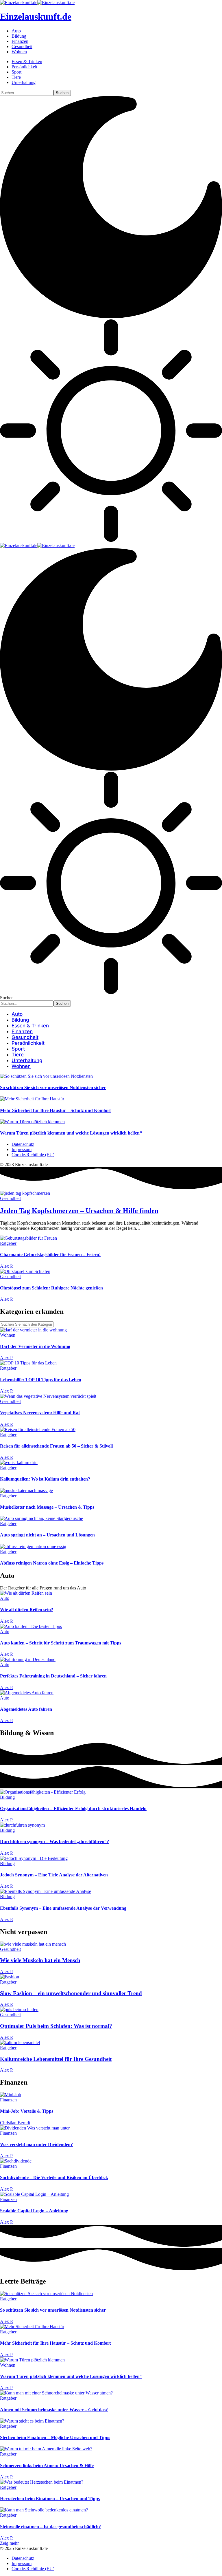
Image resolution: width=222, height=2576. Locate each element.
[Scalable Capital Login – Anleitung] (34, 2194)
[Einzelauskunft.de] (37, 545)
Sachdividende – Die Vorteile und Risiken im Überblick (54, 2177)
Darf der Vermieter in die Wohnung (35, 1346)
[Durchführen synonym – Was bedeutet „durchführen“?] (22, 1825)
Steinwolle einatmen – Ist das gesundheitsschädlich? (50, 2527)
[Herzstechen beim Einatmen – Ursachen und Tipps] (42, 2482)
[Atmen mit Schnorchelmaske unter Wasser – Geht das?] (56, 2393)
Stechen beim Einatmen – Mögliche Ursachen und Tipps (55, 2437)
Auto (5, 1598)
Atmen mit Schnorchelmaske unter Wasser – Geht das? (54, 2410)
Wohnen (8, 1335)
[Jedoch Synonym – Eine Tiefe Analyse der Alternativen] (34, 1858)
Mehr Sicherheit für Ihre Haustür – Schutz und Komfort (55, 1110)
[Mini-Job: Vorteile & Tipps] (11, 2095)
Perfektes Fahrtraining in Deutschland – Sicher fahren (53, 1676)
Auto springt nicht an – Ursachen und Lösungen (47, 1535)
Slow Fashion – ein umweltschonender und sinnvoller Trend (71, 1993)
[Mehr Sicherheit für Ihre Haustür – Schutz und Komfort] (32, 1099)
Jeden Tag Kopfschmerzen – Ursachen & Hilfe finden (79, 1211)
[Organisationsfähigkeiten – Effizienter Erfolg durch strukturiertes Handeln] (43, 1792)
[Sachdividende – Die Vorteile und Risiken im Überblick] (16, 2161)
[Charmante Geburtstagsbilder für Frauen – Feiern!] (28, 1238)
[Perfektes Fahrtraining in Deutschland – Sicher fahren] (28, 1659)
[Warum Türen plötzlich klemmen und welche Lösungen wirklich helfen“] (32, 1122)
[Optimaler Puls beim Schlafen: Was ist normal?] (19, 2009)
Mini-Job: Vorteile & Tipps (27, 2111)
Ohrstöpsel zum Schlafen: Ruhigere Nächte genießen (51, 1288)
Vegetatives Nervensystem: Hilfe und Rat (40, 1413)
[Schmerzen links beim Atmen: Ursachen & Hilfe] (46, 2449)
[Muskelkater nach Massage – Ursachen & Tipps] (26, 1491)
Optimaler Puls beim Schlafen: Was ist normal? (56, 2026)
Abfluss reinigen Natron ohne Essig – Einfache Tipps (52, 1563)
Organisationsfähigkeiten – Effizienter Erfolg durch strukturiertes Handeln (73, 1808)
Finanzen (8, 2100)
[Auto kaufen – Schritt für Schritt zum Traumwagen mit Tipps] (31, 1626)
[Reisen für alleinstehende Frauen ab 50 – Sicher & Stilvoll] (38, 1429)
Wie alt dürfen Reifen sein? (27, 1610)
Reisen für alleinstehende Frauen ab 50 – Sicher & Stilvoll (56, 1446)
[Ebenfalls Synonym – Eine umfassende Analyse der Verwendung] (46, 1891)
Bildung (7, 1797)
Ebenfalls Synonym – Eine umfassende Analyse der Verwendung (63, 1908)
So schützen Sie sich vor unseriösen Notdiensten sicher (53, 1087)
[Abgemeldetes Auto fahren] (27, 1693)
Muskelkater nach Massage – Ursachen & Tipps (47, 1507)
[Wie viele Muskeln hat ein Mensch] (33, 1944)
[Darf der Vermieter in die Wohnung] (33, 1330)
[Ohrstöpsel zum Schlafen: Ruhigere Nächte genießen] (25, 1271)
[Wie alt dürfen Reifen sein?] (26, 1593)
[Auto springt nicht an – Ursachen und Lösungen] (41, 1518)
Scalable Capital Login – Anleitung (34, 2211)
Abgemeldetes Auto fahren (26, 1709)
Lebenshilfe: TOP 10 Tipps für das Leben (41, 1380)
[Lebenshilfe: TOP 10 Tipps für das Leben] (28, 1363)
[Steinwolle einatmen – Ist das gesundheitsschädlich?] (44, 2510)
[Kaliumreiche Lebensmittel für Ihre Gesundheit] (20, 2042)
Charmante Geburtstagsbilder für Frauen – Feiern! (50, 1255)
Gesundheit (10, 1198)
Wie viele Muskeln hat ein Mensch (40, 1960)
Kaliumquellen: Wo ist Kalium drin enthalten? (45, 1479)
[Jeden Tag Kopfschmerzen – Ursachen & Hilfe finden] (25, 1193)
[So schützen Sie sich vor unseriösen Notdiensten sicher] (46, 1076)
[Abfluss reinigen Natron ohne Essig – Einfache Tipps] (33, 1546)
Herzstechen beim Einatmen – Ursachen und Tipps (50, 2499)
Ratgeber (8, 1243)
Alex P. (7, 1266)
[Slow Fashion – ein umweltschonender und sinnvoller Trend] (10, 1977)
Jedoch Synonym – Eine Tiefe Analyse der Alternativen (54, 1875)
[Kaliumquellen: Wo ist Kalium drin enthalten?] (19, 1462)
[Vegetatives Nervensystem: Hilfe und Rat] (48, 1396)
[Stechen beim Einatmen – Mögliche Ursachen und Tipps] (32, 2421)
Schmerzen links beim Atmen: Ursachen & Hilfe (47, 2466)
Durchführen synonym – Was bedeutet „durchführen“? (54, 1842)
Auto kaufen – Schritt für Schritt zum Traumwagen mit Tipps (61, 1643)
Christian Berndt (15, 2123)
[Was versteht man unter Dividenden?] (35, 2128)
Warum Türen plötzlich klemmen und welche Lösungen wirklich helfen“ (71, 1133)
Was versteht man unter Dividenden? (36, 2144)
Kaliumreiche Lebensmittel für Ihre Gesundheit (56, 2059)
